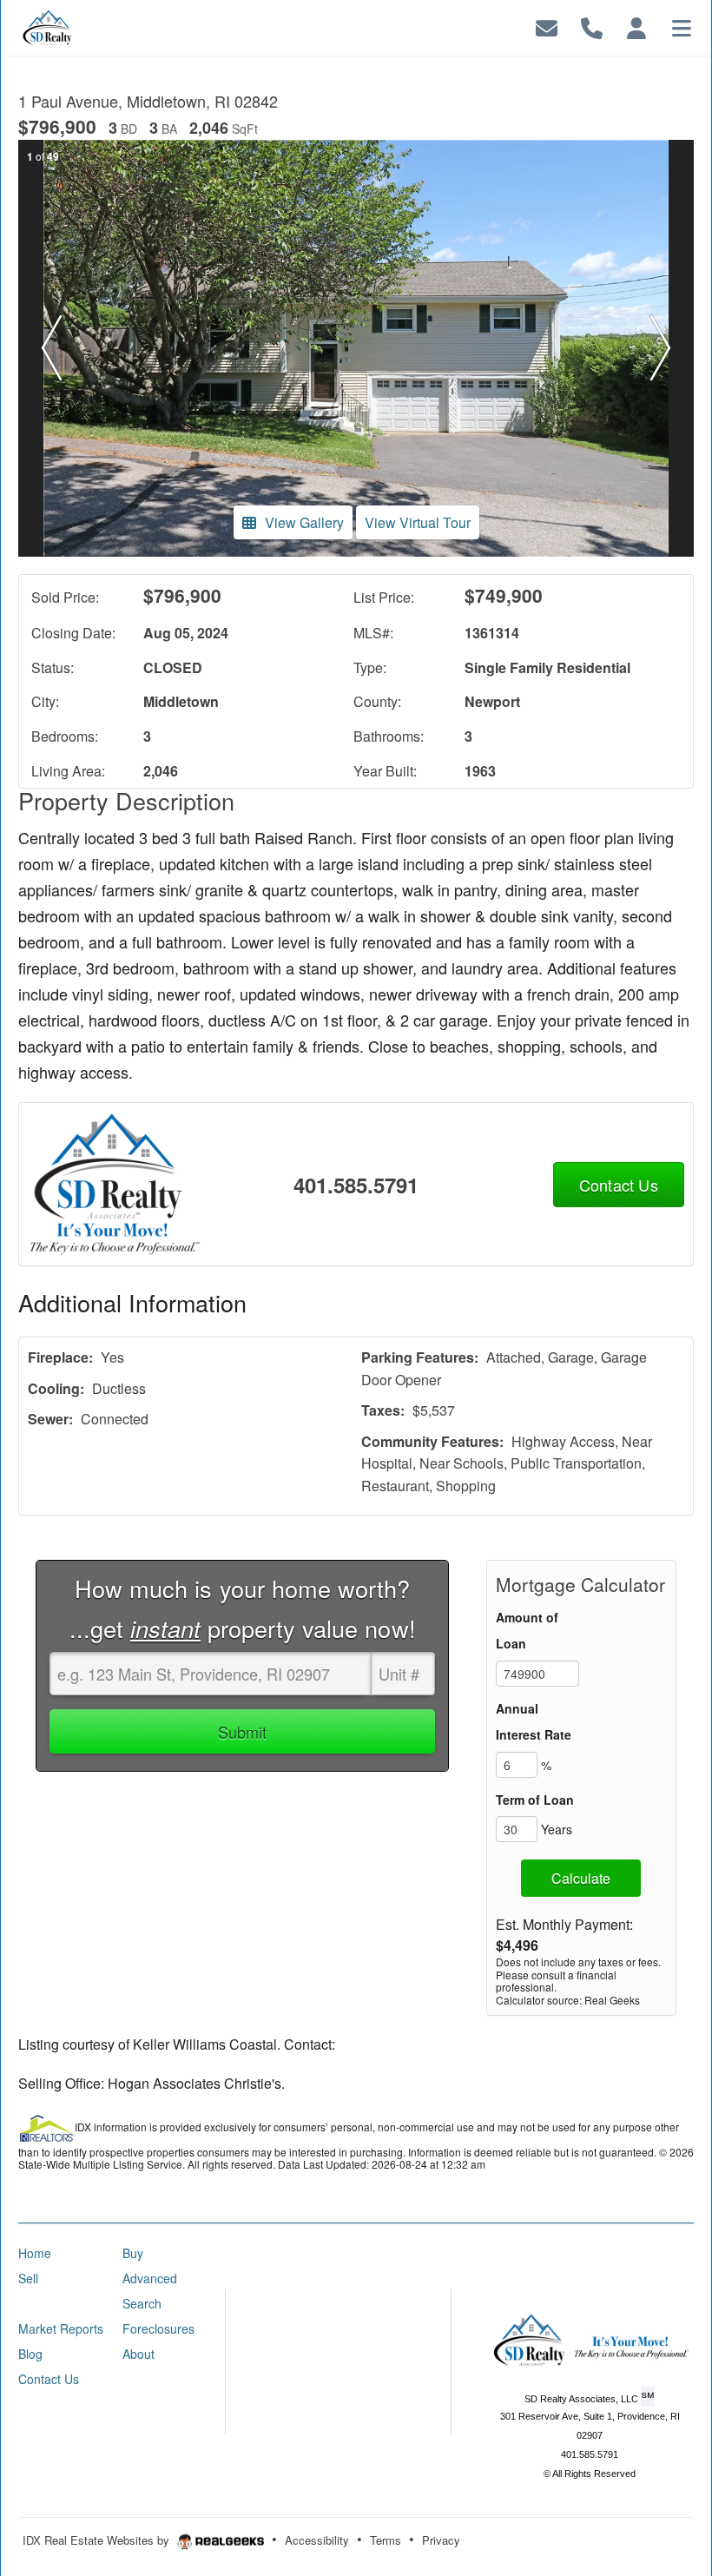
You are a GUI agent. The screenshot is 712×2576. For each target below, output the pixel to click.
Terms (386, 2540)
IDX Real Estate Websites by (98, 2540)
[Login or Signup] (636, 26)
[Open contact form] (547, 26)
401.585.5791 (356, 1185)
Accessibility (317, 2540)
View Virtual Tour (418, 522)
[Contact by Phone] (592, 26)
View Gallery (304, 522)
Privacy (441, 2540)
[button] (52, 348)
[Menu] (682, 26)
